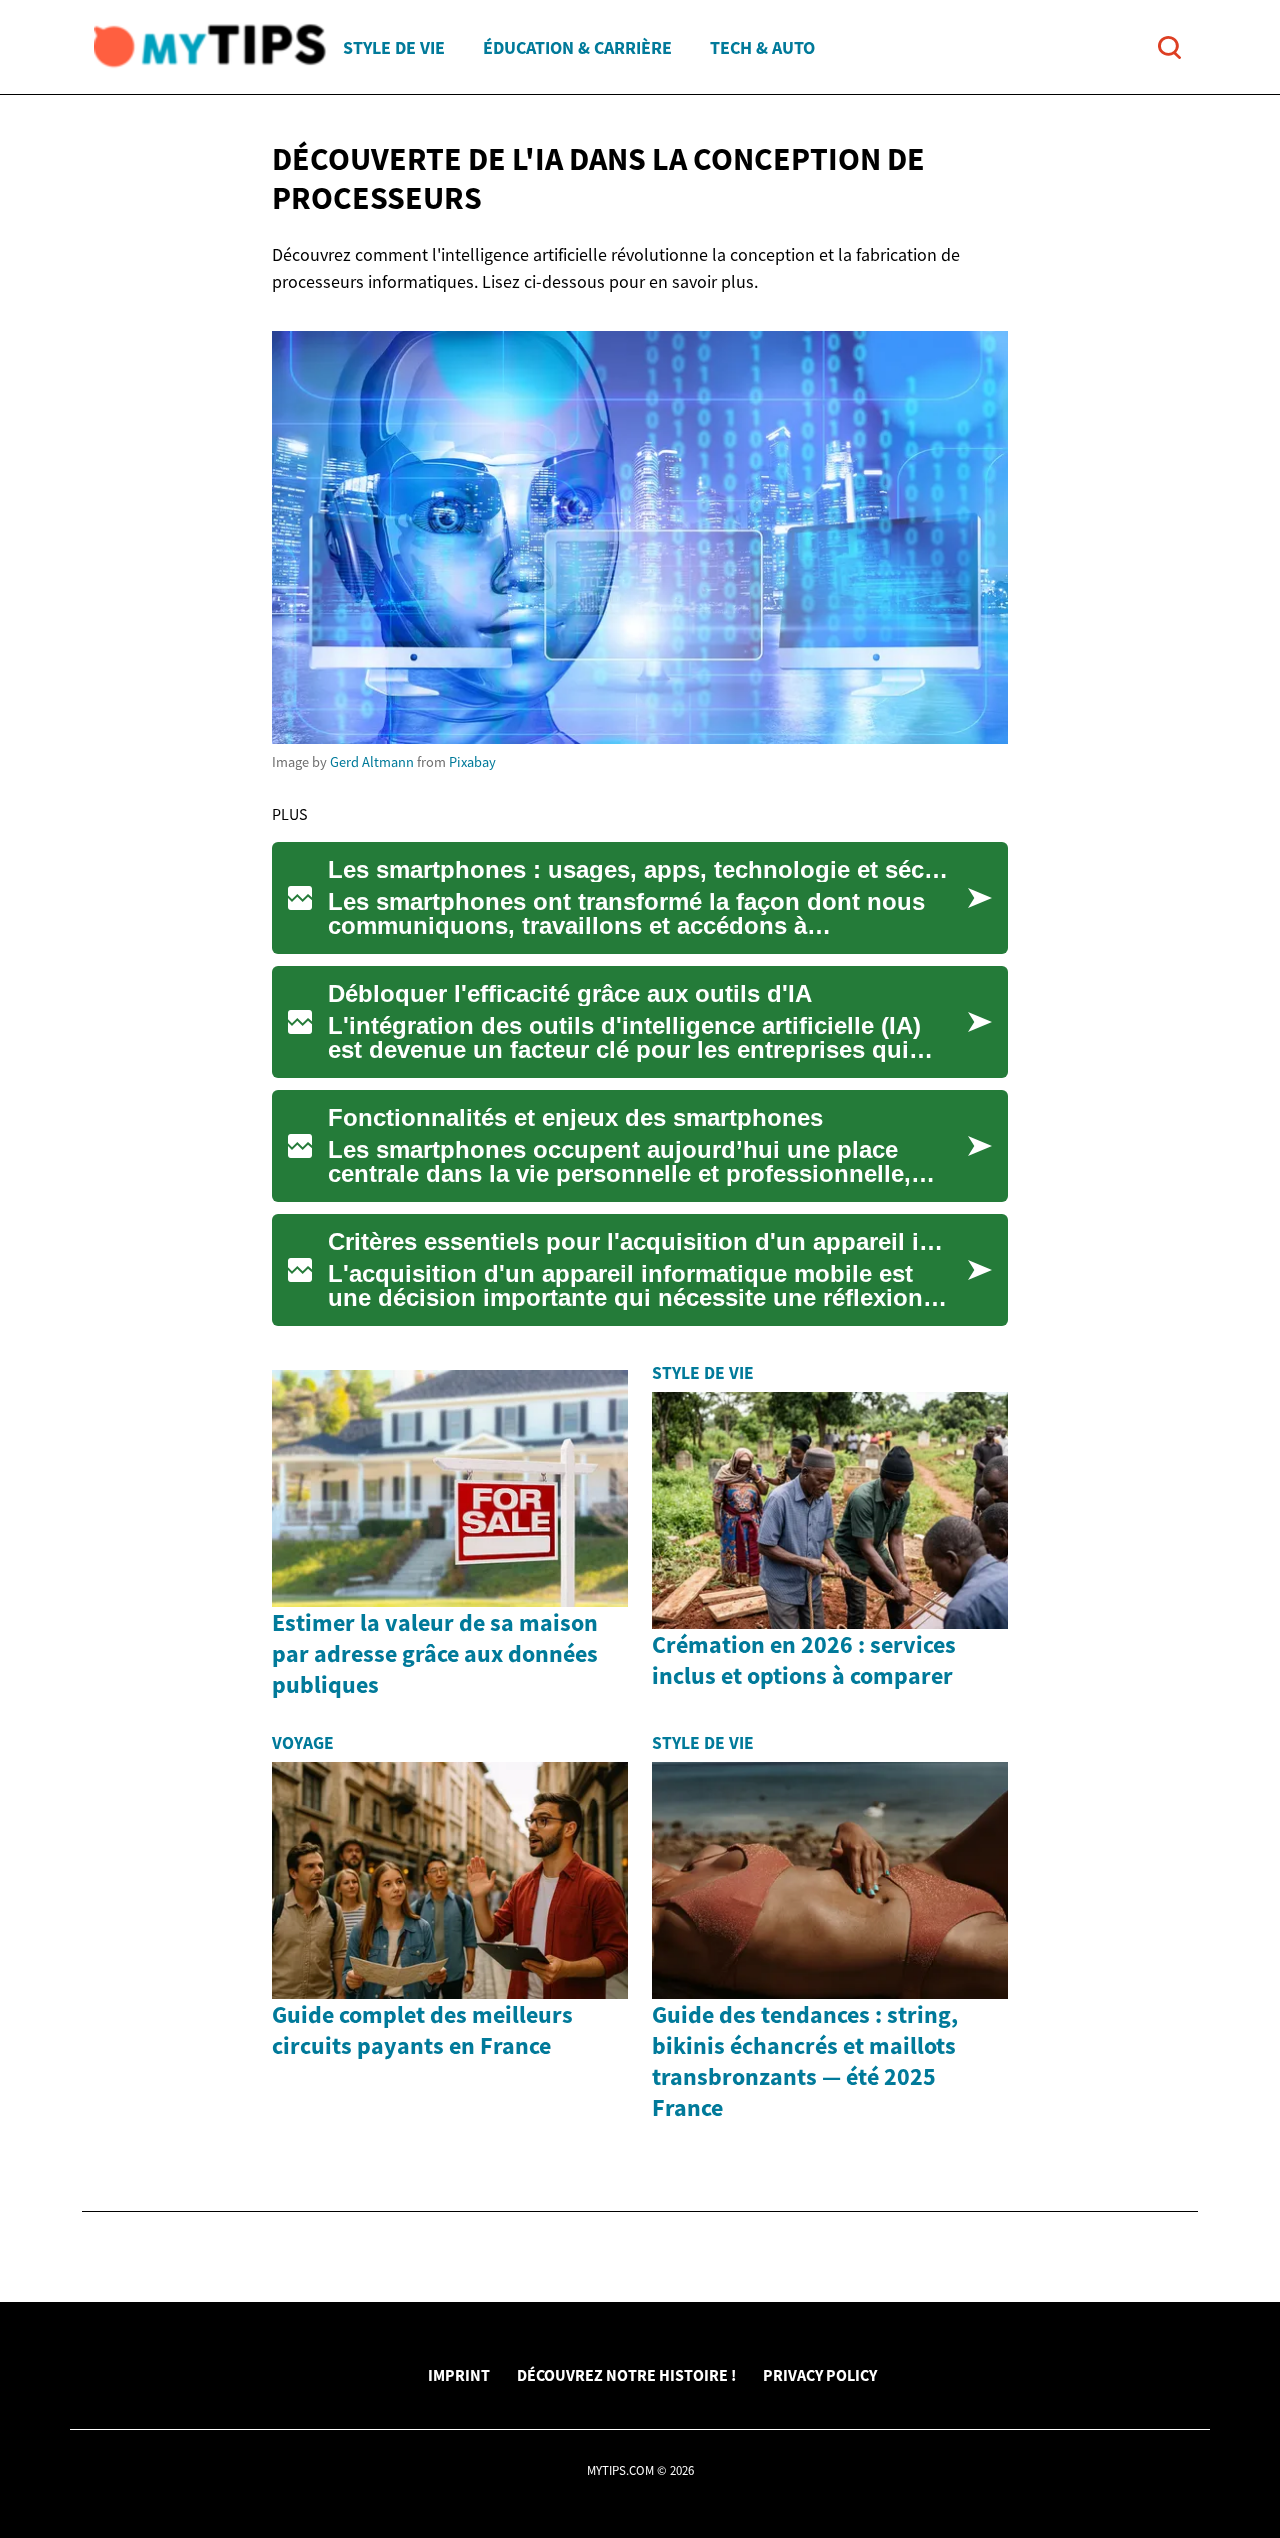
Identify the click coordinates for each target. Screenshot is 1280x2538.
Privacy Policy (820, 2375)
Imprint (459, 2375)
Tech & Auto (762, 47)
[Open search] (1169, 47)
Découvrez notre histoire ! (626, 2375)
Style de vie (394, 47)
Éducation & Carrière (577, 47)
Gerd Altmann (372, 762)
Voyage (303, 1743)
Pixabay (472, 762)
